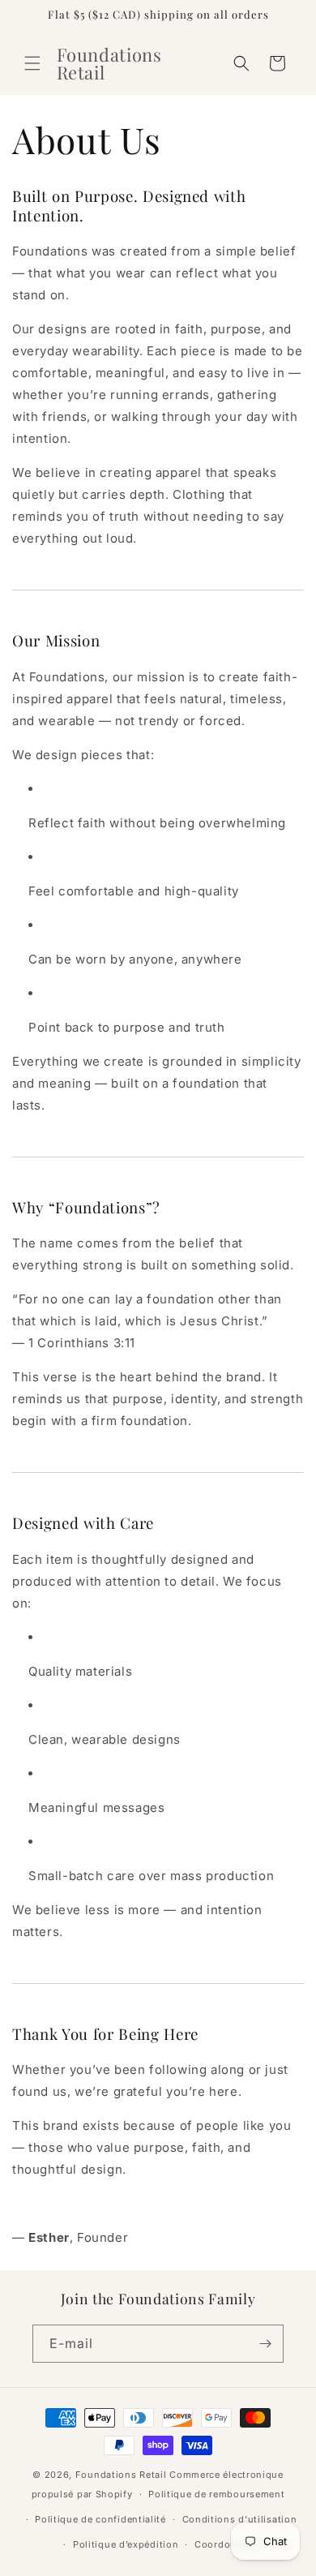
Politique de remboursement (216, 2494)
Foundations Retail (121, 2475)
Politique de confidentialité (100, 2519)
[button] (32, 63)
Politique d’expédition (126, 2544)
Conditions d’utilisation (240, 2519)
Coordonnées (227, 2544)
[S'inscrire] (265, 2344)
